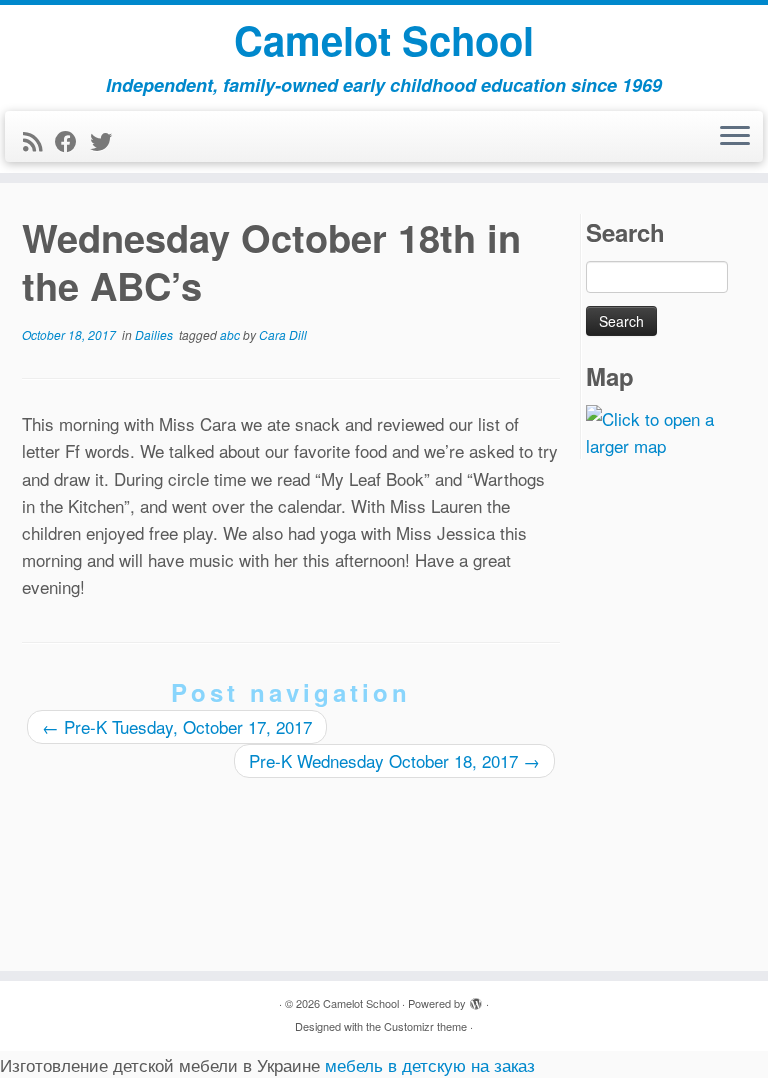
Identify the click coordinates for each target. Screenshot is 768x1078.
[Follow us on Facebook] (72, 140)
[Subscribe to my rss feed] (39, 140)
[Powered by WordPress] (476, 999)
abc (231, 334)
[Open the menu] (735, 137)
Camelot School (384, 40)
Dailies (155, 334)
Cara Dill (283, 334)
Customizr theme (425, 1026)
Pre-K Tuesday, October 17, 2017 (177, 726)
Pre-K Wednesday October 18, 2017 (394, 760)
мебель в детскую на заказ (430, 1064)
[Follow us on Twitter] (107, 140)
